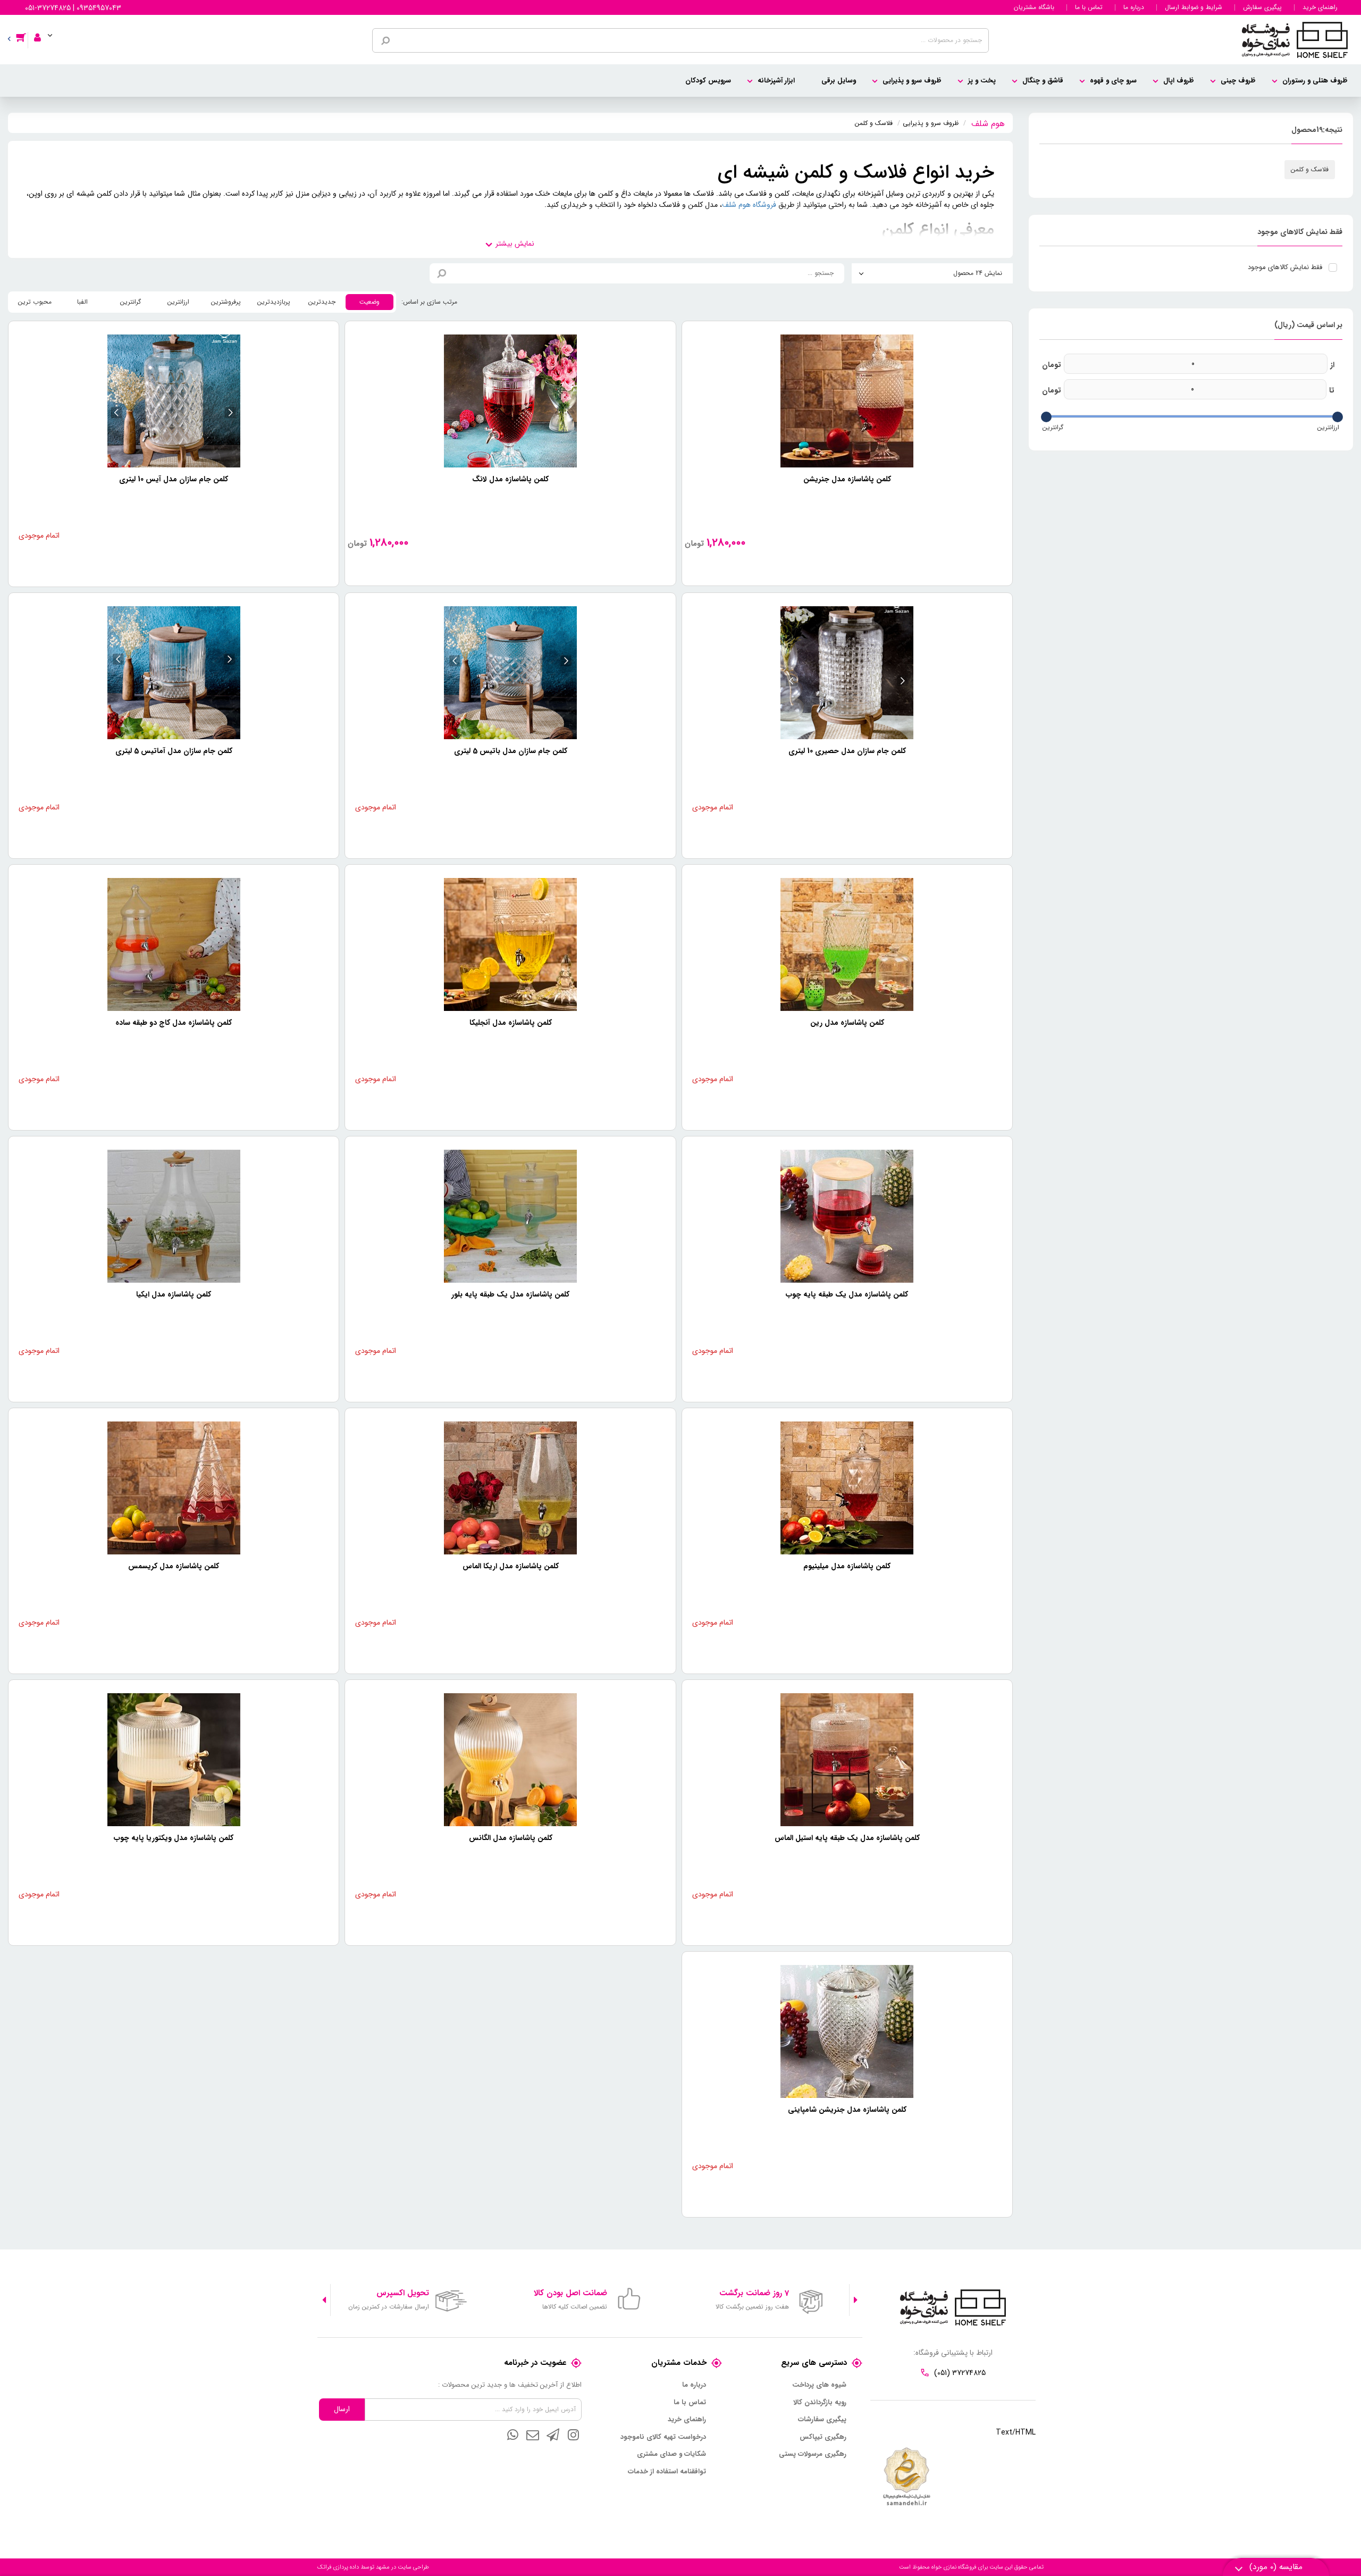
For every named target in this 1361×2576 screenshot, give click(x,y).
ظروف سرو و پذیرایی (912, 81)
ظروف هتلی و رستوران (1315, 81)
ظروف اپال (1179, 81)
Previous (856, 2300)
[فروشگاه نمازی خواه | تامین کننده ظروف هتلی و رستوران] (1295, 39)
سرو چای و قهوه (1113, 81)
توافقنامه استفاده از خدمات (667, 2472)
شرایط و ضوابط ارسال (1194, 7)
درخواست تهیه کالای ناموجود (663, 2437)
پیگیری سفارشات (822, 2420)
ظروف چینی (1238, 81)
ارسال (342, 2409)
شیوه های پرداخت (819, 2385)
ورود (42, 30)
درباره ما (1134, 7)
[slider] (1338, 417)
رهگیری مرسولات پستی (813, 2454)
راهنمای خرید (1320, 7)
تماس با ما (1089, 7)
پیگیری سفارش (1262, 7)
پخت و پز (982, 81)
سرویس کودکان (708, 81)
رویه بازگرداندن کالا (820, 2403)
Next (324, 2300)
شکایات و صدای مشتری (671, 2454)
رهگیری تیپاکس (823, 2437)
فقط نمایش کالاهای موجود (1285, 267)
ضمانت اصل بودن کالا (570, 2293)
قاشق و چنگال (1043, 81)
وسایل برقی (839, 81)
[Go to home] (988, 122)
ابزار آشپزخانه (776, 81)
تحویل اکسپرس (403, 2293)
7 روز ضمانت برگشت (754, 2293)
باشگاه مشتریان (1034, 7)
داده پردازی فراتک (338, 2567)
